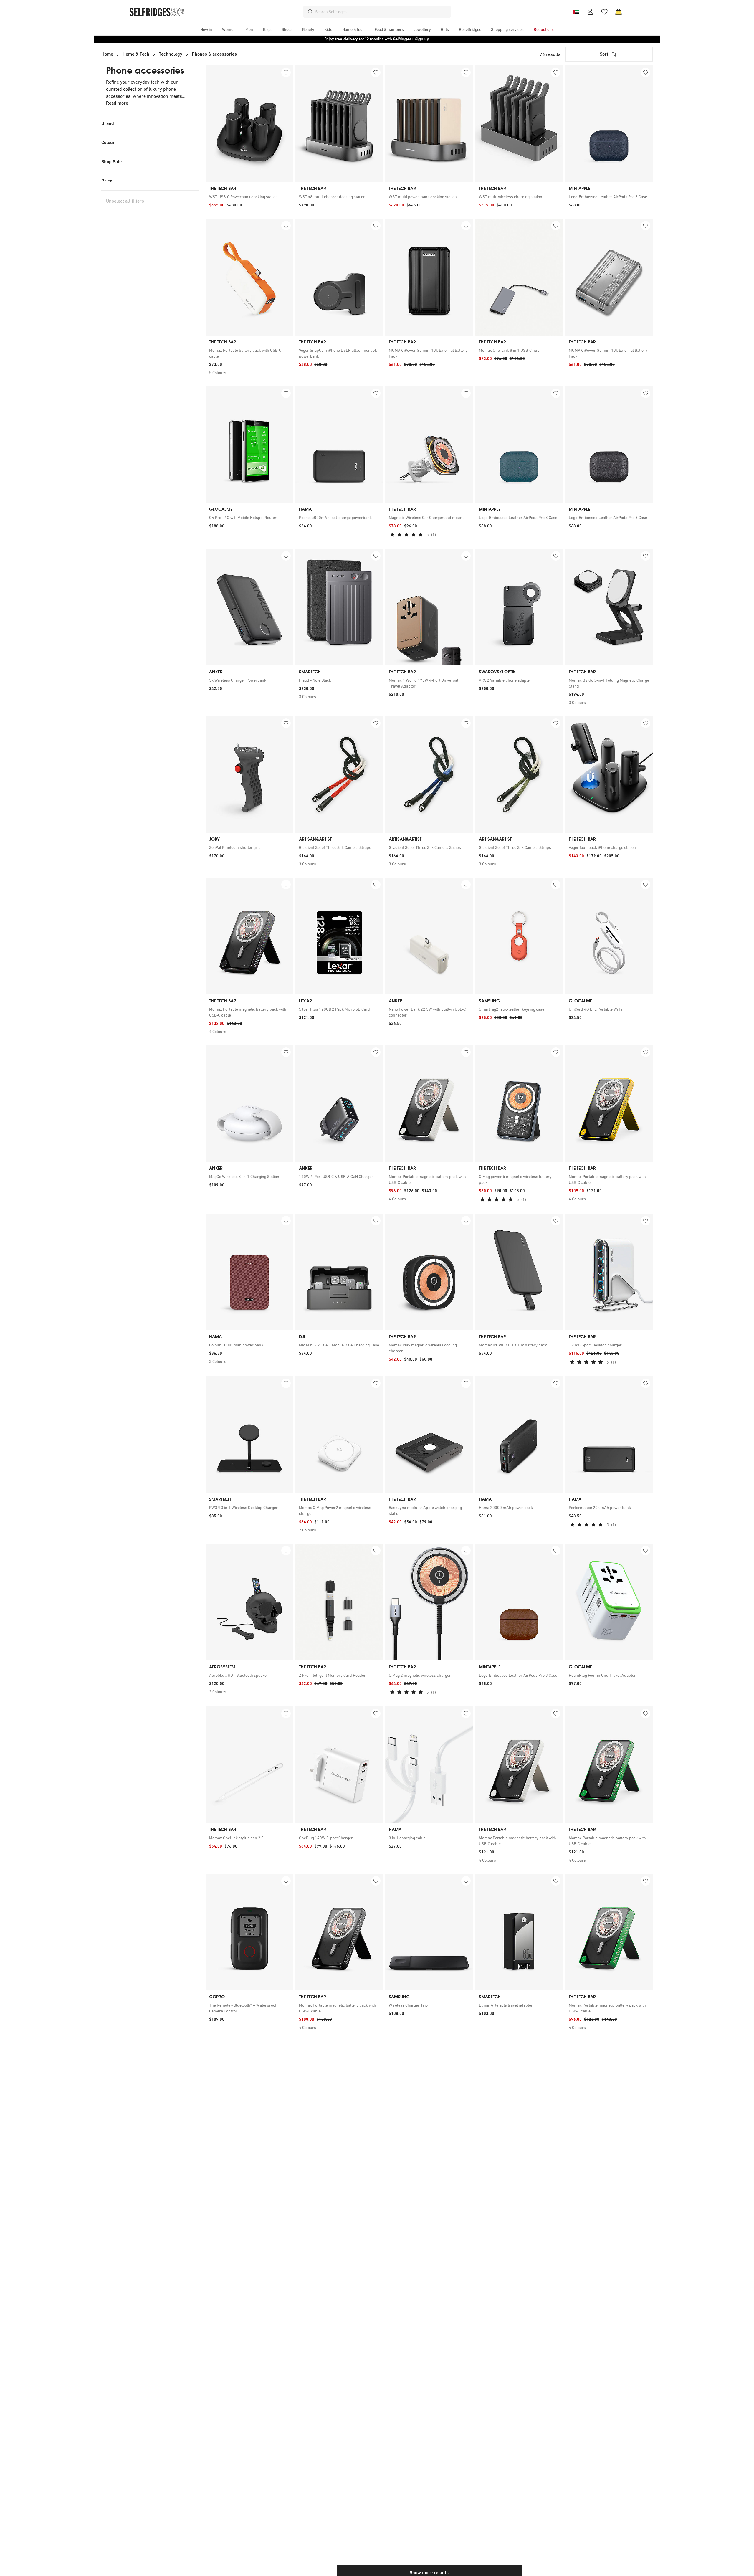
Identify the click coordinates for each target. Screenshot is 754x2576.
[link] (249, 197)
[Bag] (619, 12)
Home (107, 54)
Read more (117, 103)
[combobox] (382, 12)
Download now (412, 39)
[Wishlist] (604, 12)
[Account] (590, 12)
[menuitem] (206, 29)
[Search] (310, 12)
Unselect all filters (125, 201)
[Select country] (576, 12)
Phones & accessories (214, 54)
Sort (604, 54)
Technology (171, 54)
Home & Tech (136, 54)
